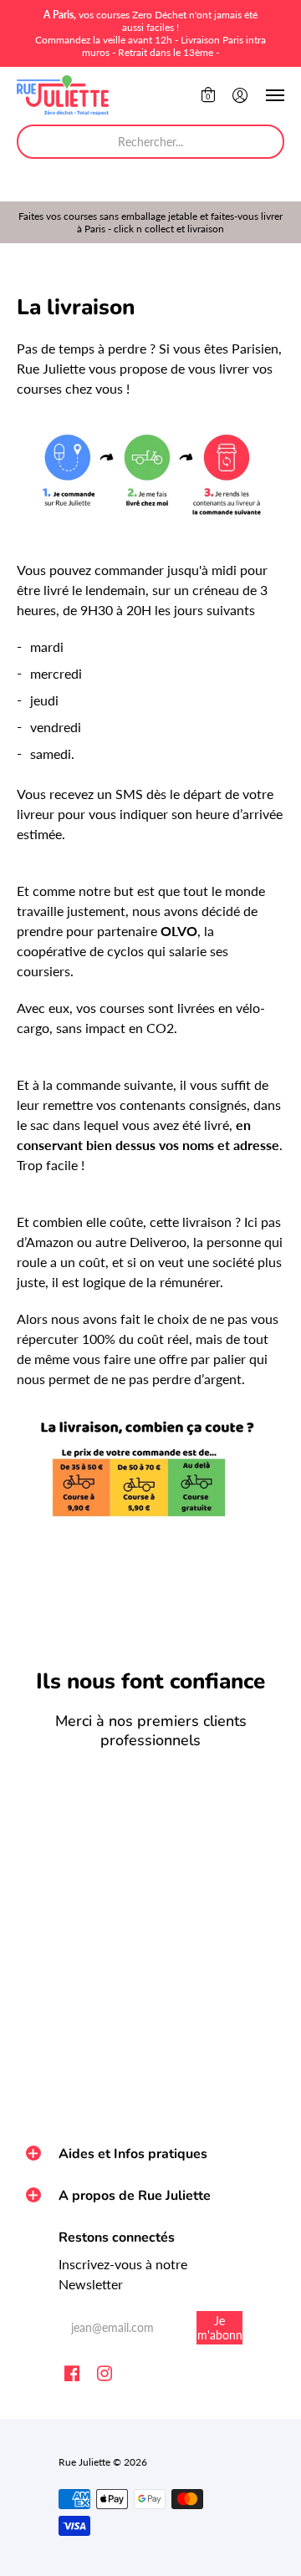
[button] (208, 95)
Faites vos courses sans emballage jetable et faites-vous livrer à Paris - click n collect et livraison (150, 222)
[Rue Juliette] (63, 95)
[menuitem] (208, 95)
